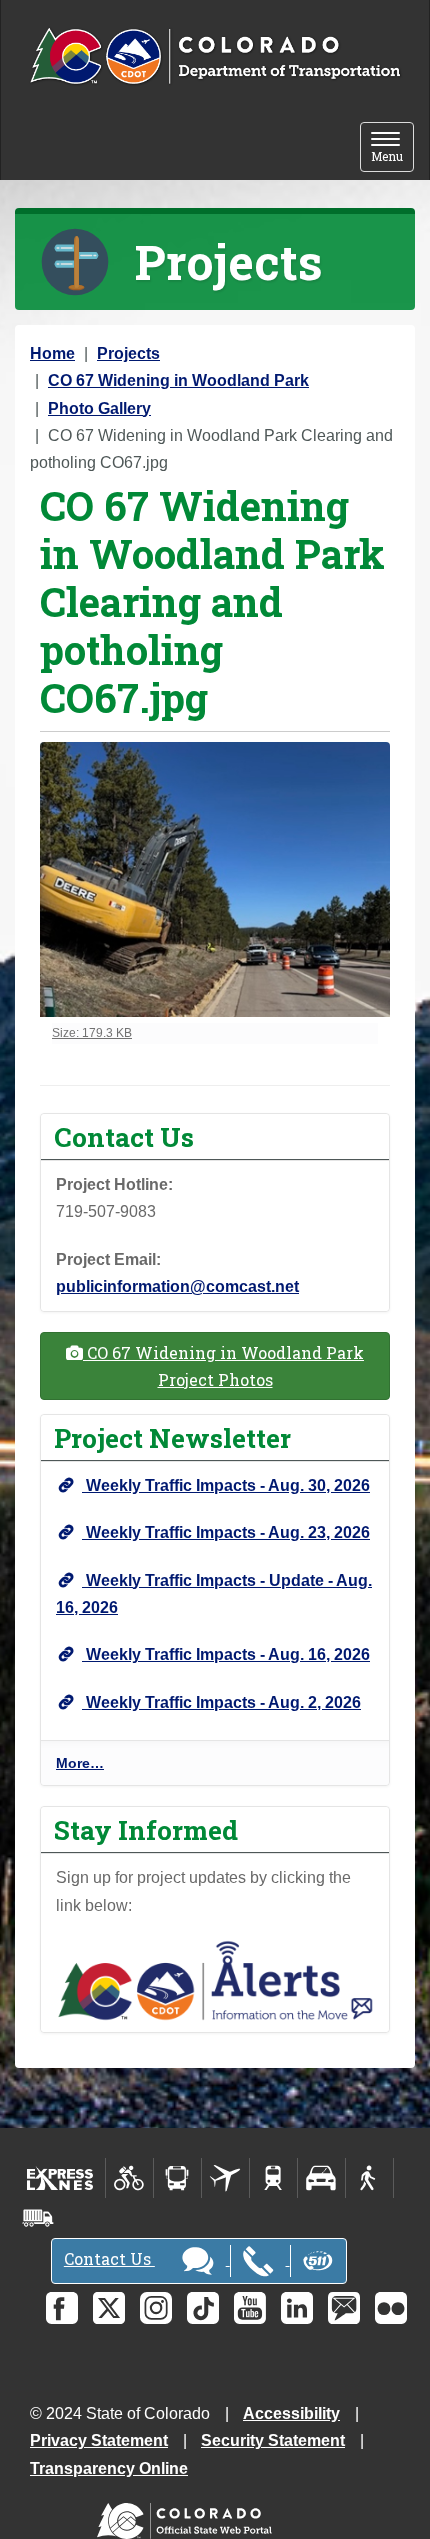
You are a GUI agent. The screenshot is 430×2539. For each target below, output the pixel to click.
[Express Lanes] (60, 2178)
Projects (128, 353)
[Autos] (321, 2178)
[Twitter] (109, 2308)
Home (52, 353)
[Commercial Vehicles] (38, 2218)
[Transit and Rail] (177, 2178)
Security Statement (273, 2440)
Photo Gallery (99, 408)
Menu (392, 148)
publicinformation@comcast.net (177, 1286)
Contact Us (109, 2258)
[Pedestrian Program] (369, 2178)
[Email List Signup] (344, 2308)
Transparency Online (109, 2468)
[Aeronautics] (225, 2178)
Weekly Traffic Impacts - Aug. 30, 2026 (226, 1485)
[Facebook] (62, 2308)
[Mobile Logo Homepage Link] (215, 57)
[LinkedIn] (297, 2308)
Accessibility (291, 2413)
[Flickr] (391, 2308)
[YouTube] (250, 2308)
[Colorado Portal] (188, 2515)
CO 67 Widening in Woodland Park (178, 380)
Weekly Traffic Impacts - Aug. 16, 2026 (226, 1654)
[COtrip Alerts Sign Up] (215, 1979)
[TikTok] (203, 2308)
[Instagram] (156, 2308)
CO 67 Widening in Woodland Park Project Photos (223, 1366)
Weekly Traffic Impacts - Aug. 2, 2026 (221, 1702)
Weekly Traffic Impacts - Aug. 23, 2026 (226, 1532)
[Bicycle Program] (129, 2178)
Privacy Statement (99, 2440)
